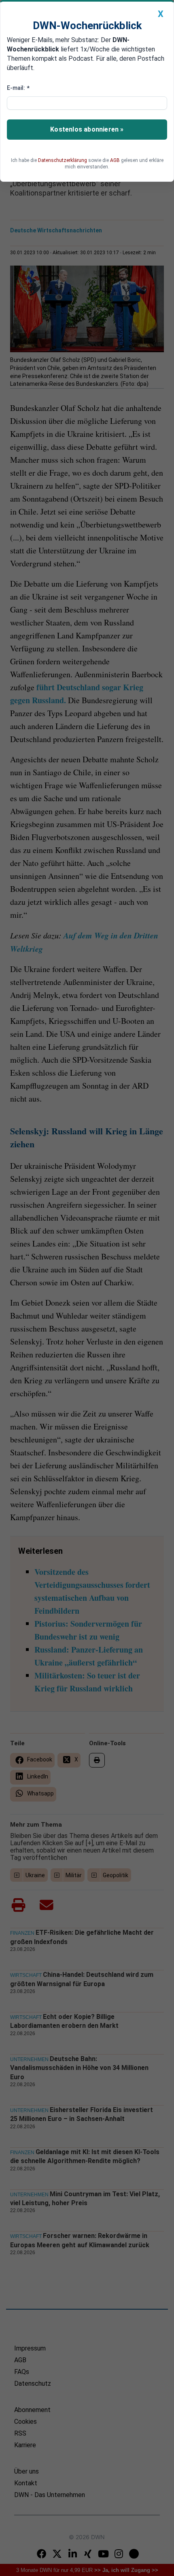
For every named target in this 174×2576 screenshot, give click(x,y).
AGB (115, 160)
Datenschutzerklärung (63, 160)
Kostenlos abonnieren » (87, 129)
